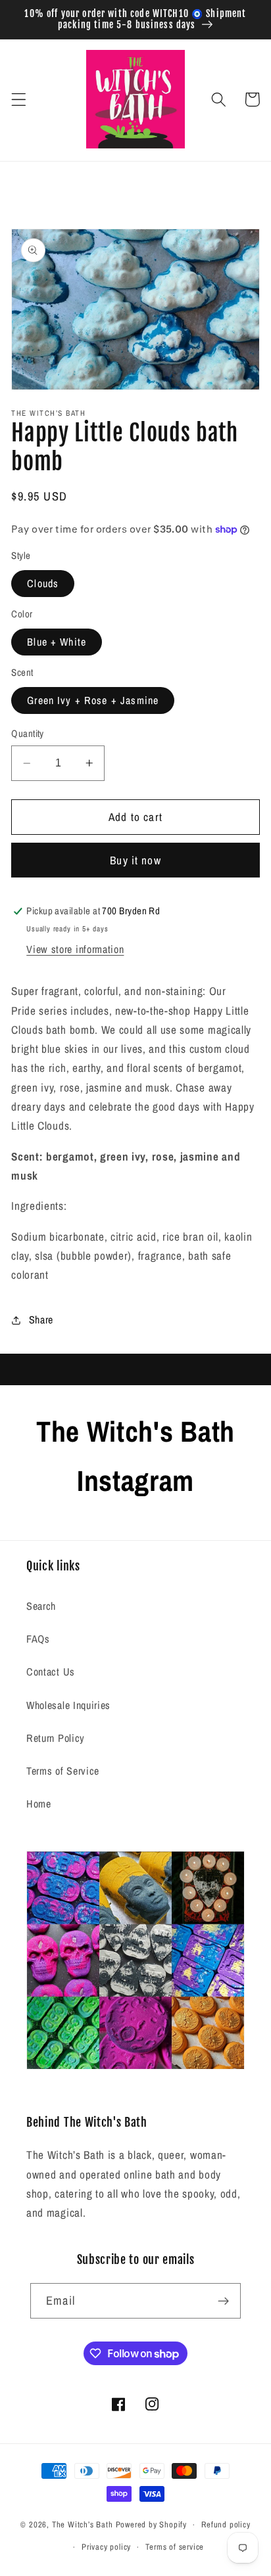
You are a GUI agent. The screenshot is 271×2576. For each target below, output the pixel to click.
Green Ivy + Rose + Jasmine (93, 700)
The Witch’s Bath (83, 2524)
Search (41, 1606)
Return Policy (56, 1738)
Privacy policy (106, 2547)
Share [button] (41, 1320)
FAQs (38, 1639)
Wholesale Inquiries (68, 1705)
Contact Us (51, 1672)
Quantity (28, 734)
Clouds (43, 583)
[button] (19, 100)
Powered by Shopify (152, 2524)
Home (39, 1804)
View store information (75, 949)
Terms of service (175, 2547)
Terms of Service (63, 1771)
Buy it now (135, 860)
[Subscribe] (223, 2301)
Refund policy (226, 2524)
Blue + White (57, 642)
